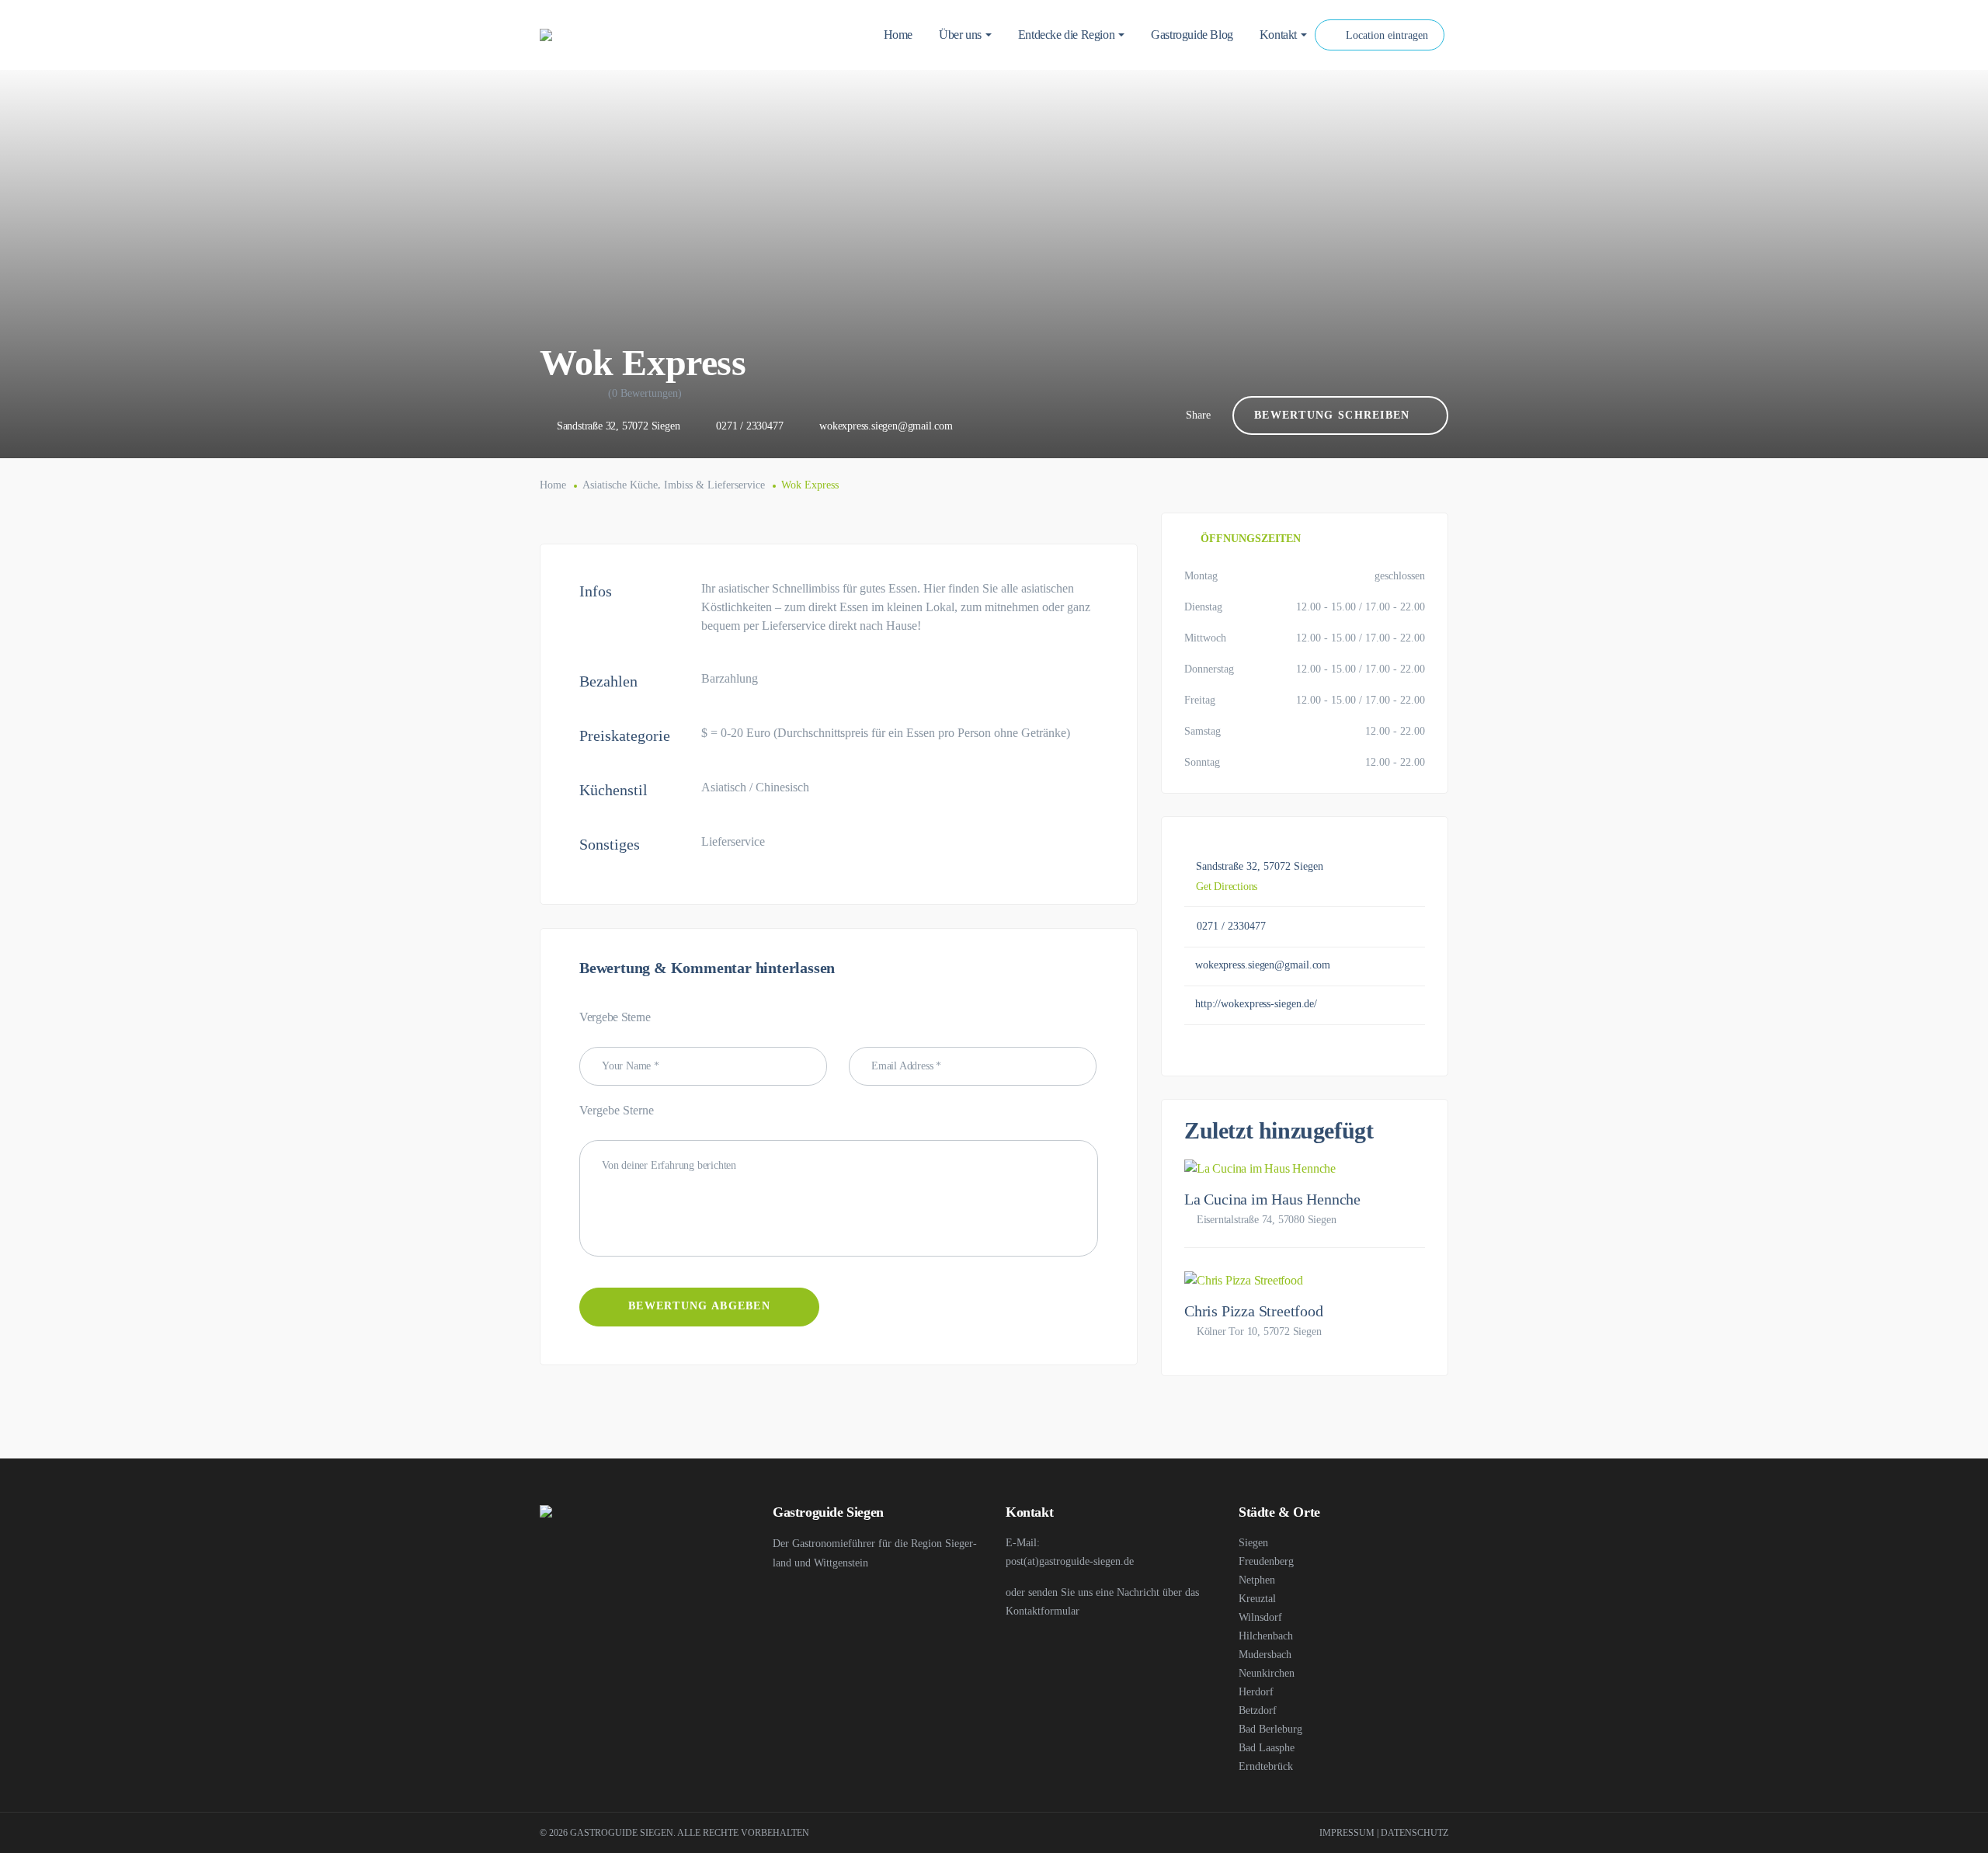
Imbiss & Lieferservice (714, 485)
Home (553, 485)
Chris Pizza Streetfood (1254, 1311)
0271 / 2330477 (749, 426)
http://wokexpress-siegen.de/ (1256, 1004)
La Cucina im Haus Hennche (1272, 1199)
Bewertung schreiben (1332, 415)
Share (1198, 415)
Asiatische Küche (620, 485)
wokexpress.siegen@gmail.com (886, 426)
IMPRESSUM (1347, 1833)
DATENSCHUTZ (1415, 1833)
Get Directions (1227, 887)
